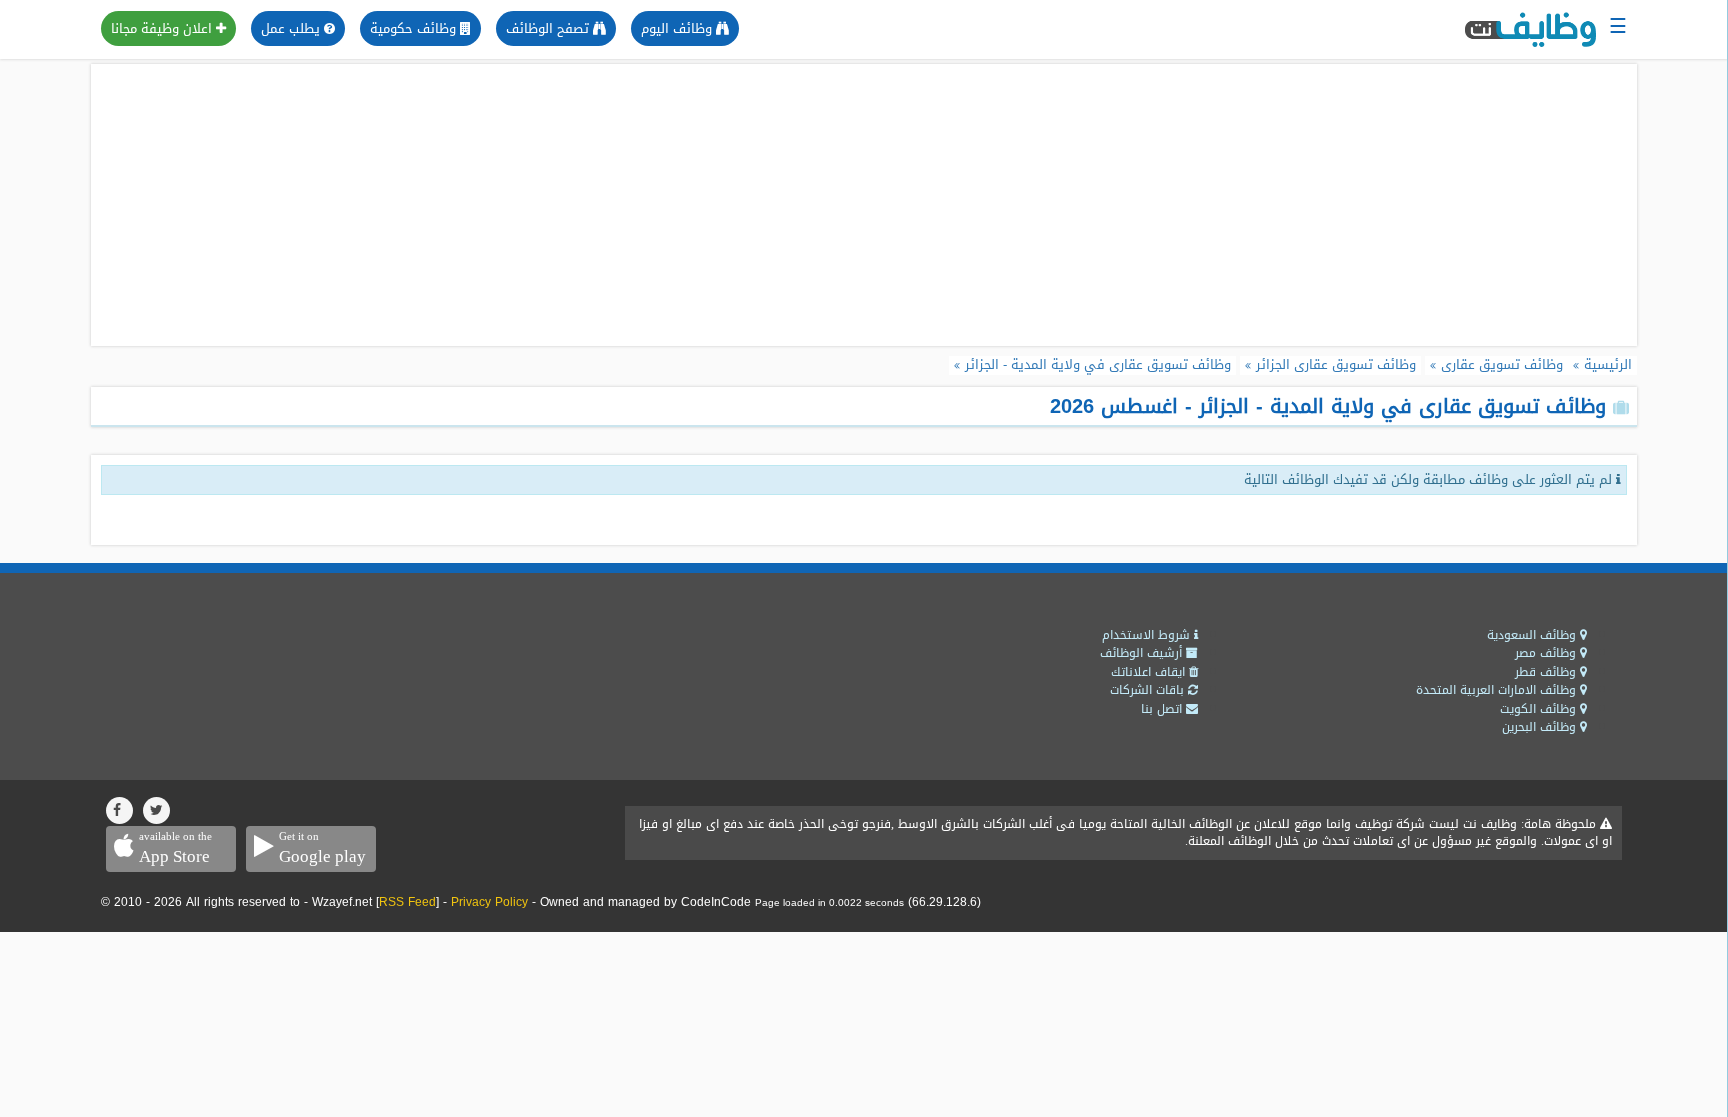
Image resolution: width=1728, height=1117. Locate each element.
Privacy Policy (489, 902)
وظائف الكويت (1540, 709)
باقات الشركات (1149, 690)
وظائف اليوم (678, 28)
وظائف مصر (1547, 653)
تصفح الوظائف (549, 28)
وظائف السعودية (1533, 635)
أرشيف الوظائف (1143, 653)
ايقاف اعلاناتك (1150, 672)
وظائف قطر (1547, 672)
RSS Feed (407, 902)
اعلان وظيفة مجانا (163, 28)
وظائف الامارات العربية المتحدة (1498, 690)
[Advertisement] (864, 205)
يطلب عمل (292, 28)
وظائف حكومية (415, 28)
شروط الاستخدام (1148, 635)
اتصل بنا (1163, 709)
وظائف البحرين (1541, 727)
